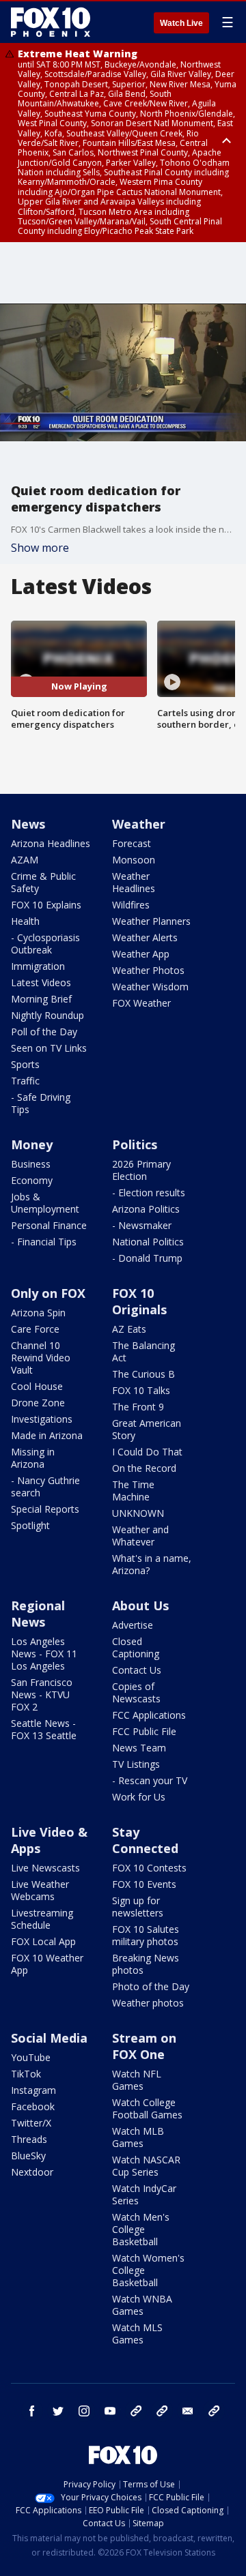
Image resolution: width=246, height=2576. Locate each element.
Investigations (42, 1419)
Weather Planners (151, 921)
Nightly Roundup (47, 1015)
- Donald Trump (147, 1258)
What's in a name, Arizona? (152, 1564)
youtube (110, 2411)
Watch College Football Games (147, 2108)
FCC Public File (144, 1731)
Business (31, 1164)
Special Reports (45, 1509)
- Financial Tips (44, 1242)
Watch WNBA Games (142, 2305)
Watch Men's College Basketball (141, 2229)
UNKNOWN (138, 1513)
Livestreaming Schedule (42, 1919)
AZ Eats (129, 1329)
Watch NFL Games (137, 2080)
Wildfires (131, 905)
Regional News (38, 1614)
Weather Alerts (145, 937)
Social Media (49, 2038)
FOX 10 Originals (139, 1301)
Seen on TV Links (49, 1048)
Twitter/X (31, 2123)
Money (32, 1144)
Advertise (133, 1625)
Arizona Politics (146, 1209)
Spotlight (30, 1525)
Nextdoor (32, 2172)
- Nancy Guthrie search (45, 1486)
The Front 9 (138, 1407)
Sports (25, 1064)
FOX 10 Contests (149, 1868)
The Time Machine (133, 1491)
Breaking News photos (146, 1964)
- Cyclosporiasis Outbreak (45, 944)
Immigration (38, 966)
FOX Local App (43, 1941)
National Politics (148, 1242)
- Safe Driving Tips (41, 1103)
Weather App (141, 954)
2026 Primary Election (141, 1170)
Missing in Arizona (33, 1458)
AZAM (25, 860)
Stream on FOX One (144, 2046)
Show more (40, 548)
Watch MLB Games (138, 2137)
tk (136, 2411)
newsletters (214, 2411)
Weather (139, 824)
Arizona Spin (38, 1313)
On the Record (144, 1468)
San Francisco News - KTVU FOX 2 (42, 1694)
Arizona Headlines (51, 843)
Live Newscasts (45, 1868)
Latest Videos (41, 982)
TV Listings (136, 1764)
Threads (29, 2139)
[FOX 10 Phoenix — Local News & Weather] (51, 22)
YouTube (31, 2057)
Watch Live (181, 23)
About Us (140, 1605)
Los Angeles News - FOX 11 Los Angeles (44, 1654)
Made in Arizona (47, 1435)
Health (25, 921)
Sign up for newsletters (138, 1907)
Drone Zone (38, 1403)
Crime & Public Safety (43, 882)
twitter (58, 2411)
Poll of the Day (44, 1032)
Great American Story (147, 1429)
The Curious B (143, 1374)
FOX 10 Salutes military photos (146, 1935)
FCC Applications (149, 1715)
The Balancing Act (143, 1351)
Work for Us (139, 1797)
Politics (135, 1144)
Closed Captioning (136, 1647)
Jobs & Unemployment (45, 1203)
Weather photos (148, 2003)
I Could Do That (147, 1452)
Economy (32, 1180)
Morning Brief (41, 999)
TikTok (26, 2074)
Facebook (33, 2106)
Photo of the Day (151, 1986)
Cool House (37, 1386)
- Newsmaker (142, 1225)
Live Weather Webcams (40, 1890)
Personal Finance (49, 1225)
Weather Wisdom (150, 987)
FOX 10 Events (144, 1884)
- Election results (149, 1193)
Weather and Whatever (140, 1536)
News (28, 824)
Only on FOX (48, 1293)
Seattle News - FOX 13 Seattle (44, 1729)
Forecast (132, 843)
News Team (139, 1748)
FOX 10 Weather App (47, 1964)
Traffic (25, 1081)
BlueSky (28, 2156)
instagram (84, 2411)
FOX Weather (141, 1003)
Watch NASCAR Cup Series (146, 2166)
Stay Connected (145, 1840)
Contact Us (137, 1670)
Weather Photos (148, 970)
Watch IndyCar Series (144, 2194)
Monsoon (134, 860)
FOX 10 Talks (141, 1390)
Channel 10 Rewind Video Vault (41, 1358)
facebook (32, 2411)
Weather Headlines (134, 882)
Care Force (35, 1329)
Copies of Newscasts (136, 1692)
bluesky (162, 2411)
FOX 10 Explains (46, 905)
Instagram (33, 2090)
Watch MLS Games (137, 2334)
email (188, 2411)
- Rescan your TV (150, 1780)
